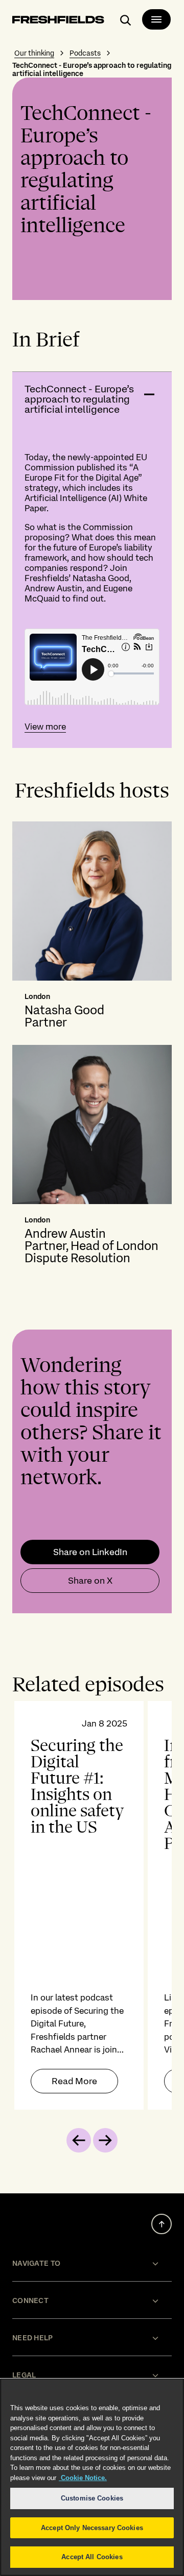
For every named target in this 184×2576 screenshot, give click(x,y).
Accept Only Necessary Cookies (92, 2528)
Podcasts (85, 53)
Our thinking (34, 53)
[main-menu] (156, 19)
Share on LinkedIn (90, 1552)
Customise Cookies (92, 2498)
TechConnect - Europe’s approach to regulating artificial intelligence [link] (92, 69)
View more (45, 727)
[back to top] (162, 2224)
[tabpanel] (92, 1905)
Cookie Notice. (83, 2478)
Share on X (90, 1581)
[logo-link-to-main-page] (58, 21)
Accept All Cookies (92, 2557)
